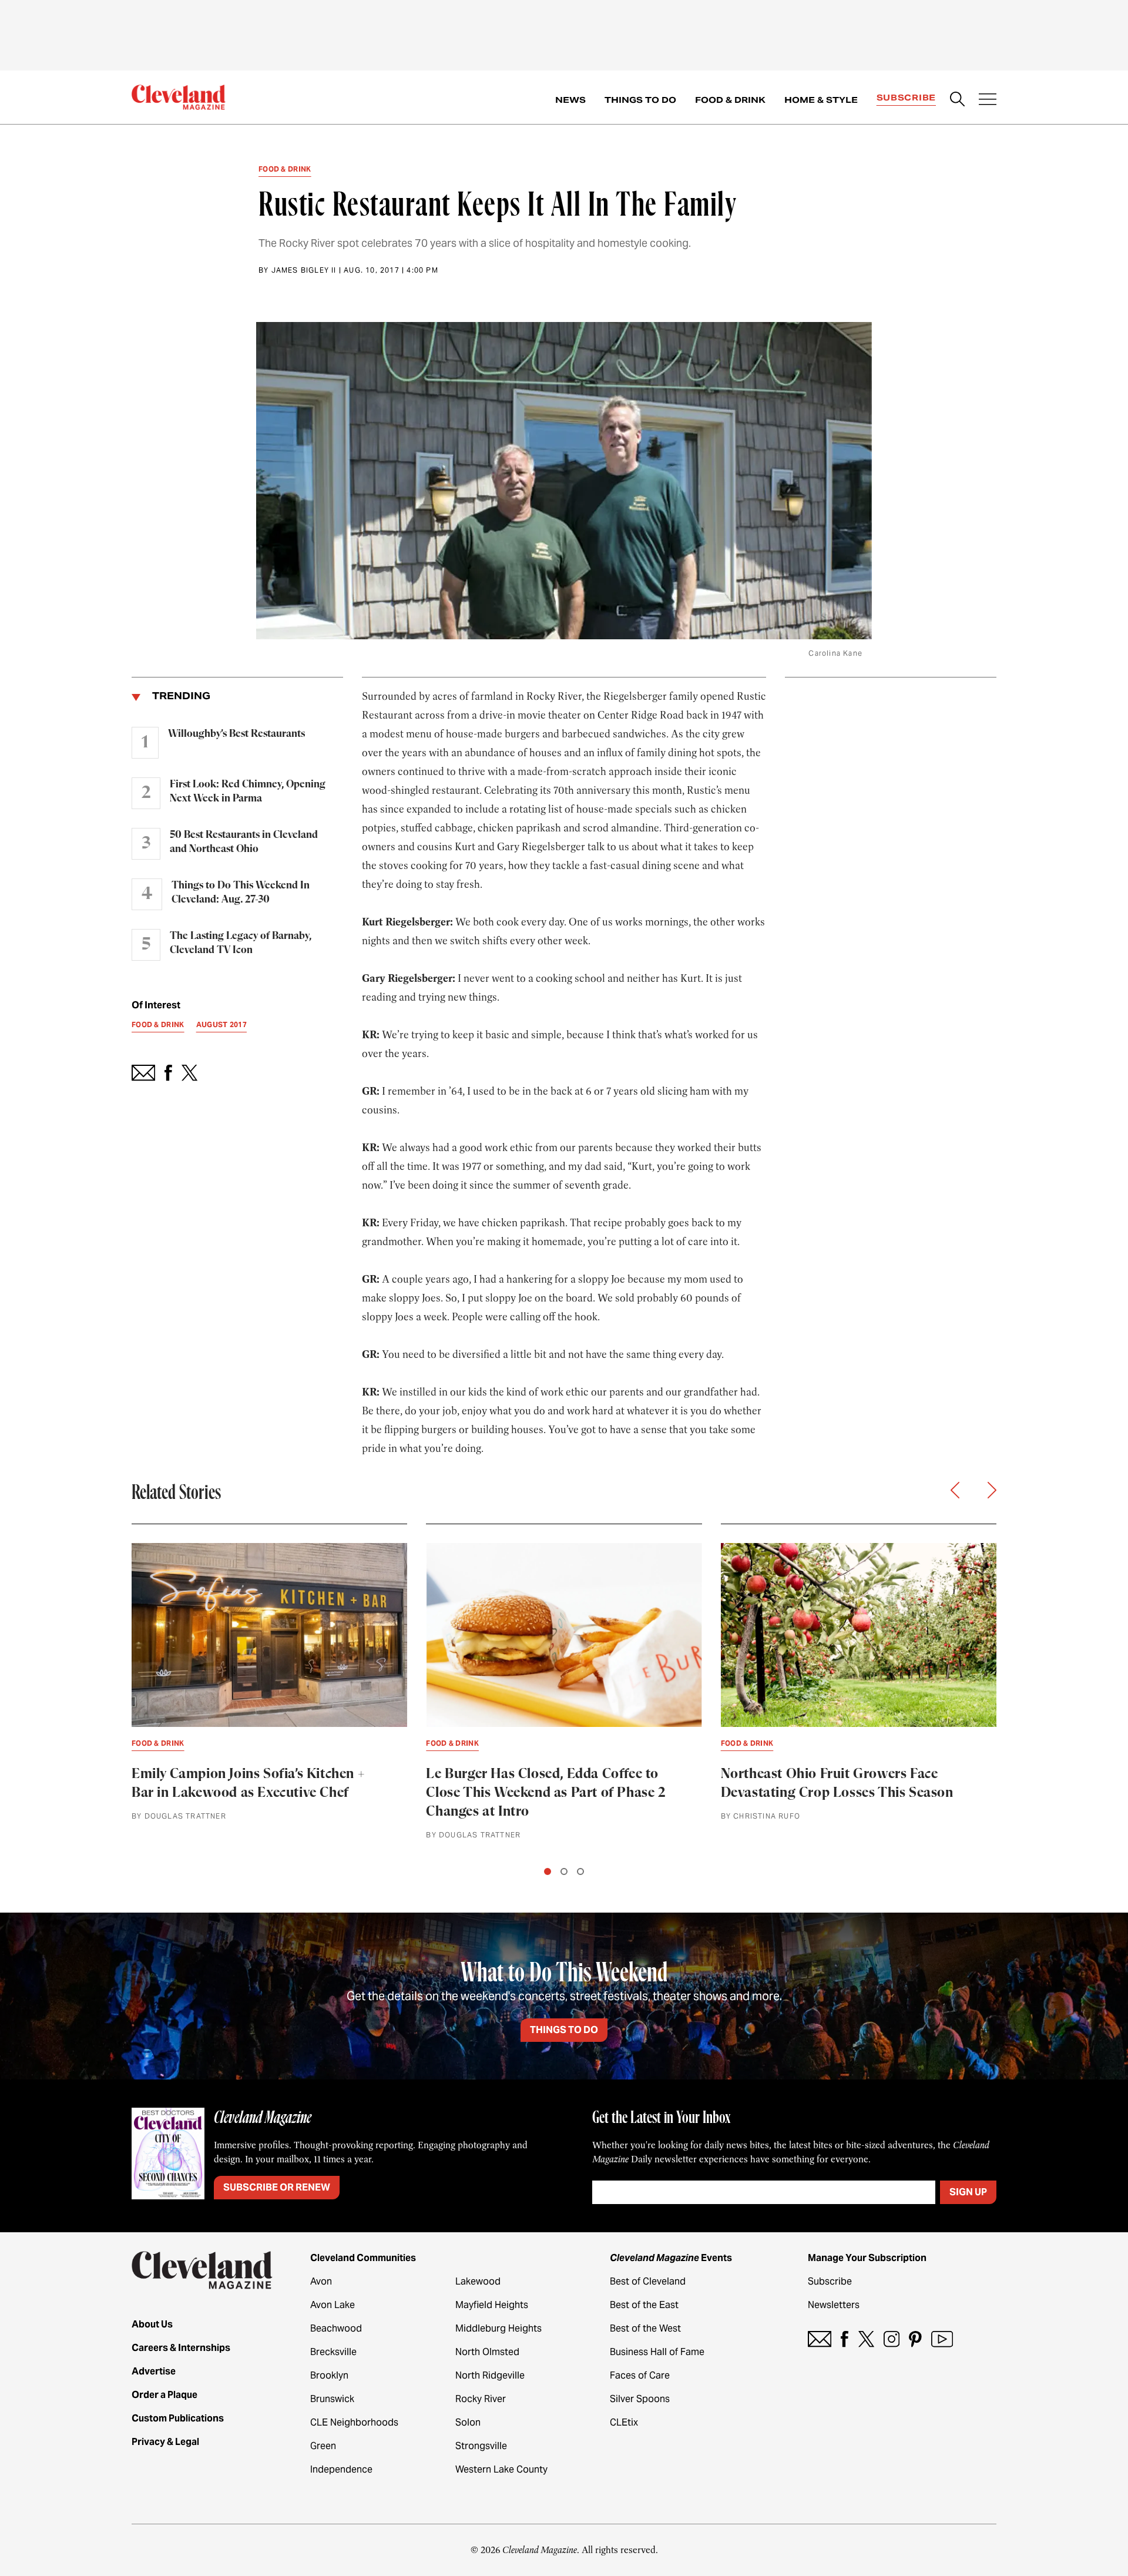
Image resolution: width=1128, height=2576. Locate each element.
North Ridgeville (490, 2375)
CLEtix (624, 2422)
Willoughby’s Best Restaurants (236, 734)
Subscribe (906, 98)
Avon (321, 2281)
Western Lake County (501, 2469)
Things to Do (640, 100)
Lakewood (478, 2281)
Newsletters (834, 2305)
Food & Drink (730, 100)
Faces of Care (640, 2375)
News (570, 100)
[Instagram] (892, 2339)
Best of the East (644, 2305)
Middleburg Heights (498, 2328)
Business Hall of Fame (657, 2352)
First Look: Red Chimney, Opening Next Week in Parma (248, 791)
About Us (152, 2324)
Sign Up (968, 2192)
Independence (341, 2469)
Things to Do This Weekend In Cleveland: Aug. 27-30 (241, 893)
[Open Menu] (988, 100)
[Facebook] (845, 2339)
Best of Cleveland (648, 2281)
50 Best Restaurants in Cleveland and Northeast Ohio (244, 842)
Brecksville (333, 2352)
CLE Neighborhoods (354, 2422)
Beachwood (336, 2328)
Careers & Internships (181, 2348)
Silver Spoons (640, 2399)
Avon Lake (333, 2305)
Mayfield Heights (492, 2305)
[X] (866, 2339)
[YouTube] (942, 2339)
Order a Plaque (164, 2395)
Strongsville (481, 2446)
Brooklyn (329, 2375)
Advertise (154, 2371)
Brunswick (332, 2399)
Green (323, 2446)
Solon (468, 2422)
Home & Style (821, 100)
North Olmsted (487, 2352)
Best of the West (645, 2328)
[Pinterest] (915, 2339)
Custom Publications (178, 2418)
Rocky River (481, 2399)
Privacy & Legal (165, 2442)
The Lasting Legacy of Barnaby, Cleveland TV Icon (241, 943)
